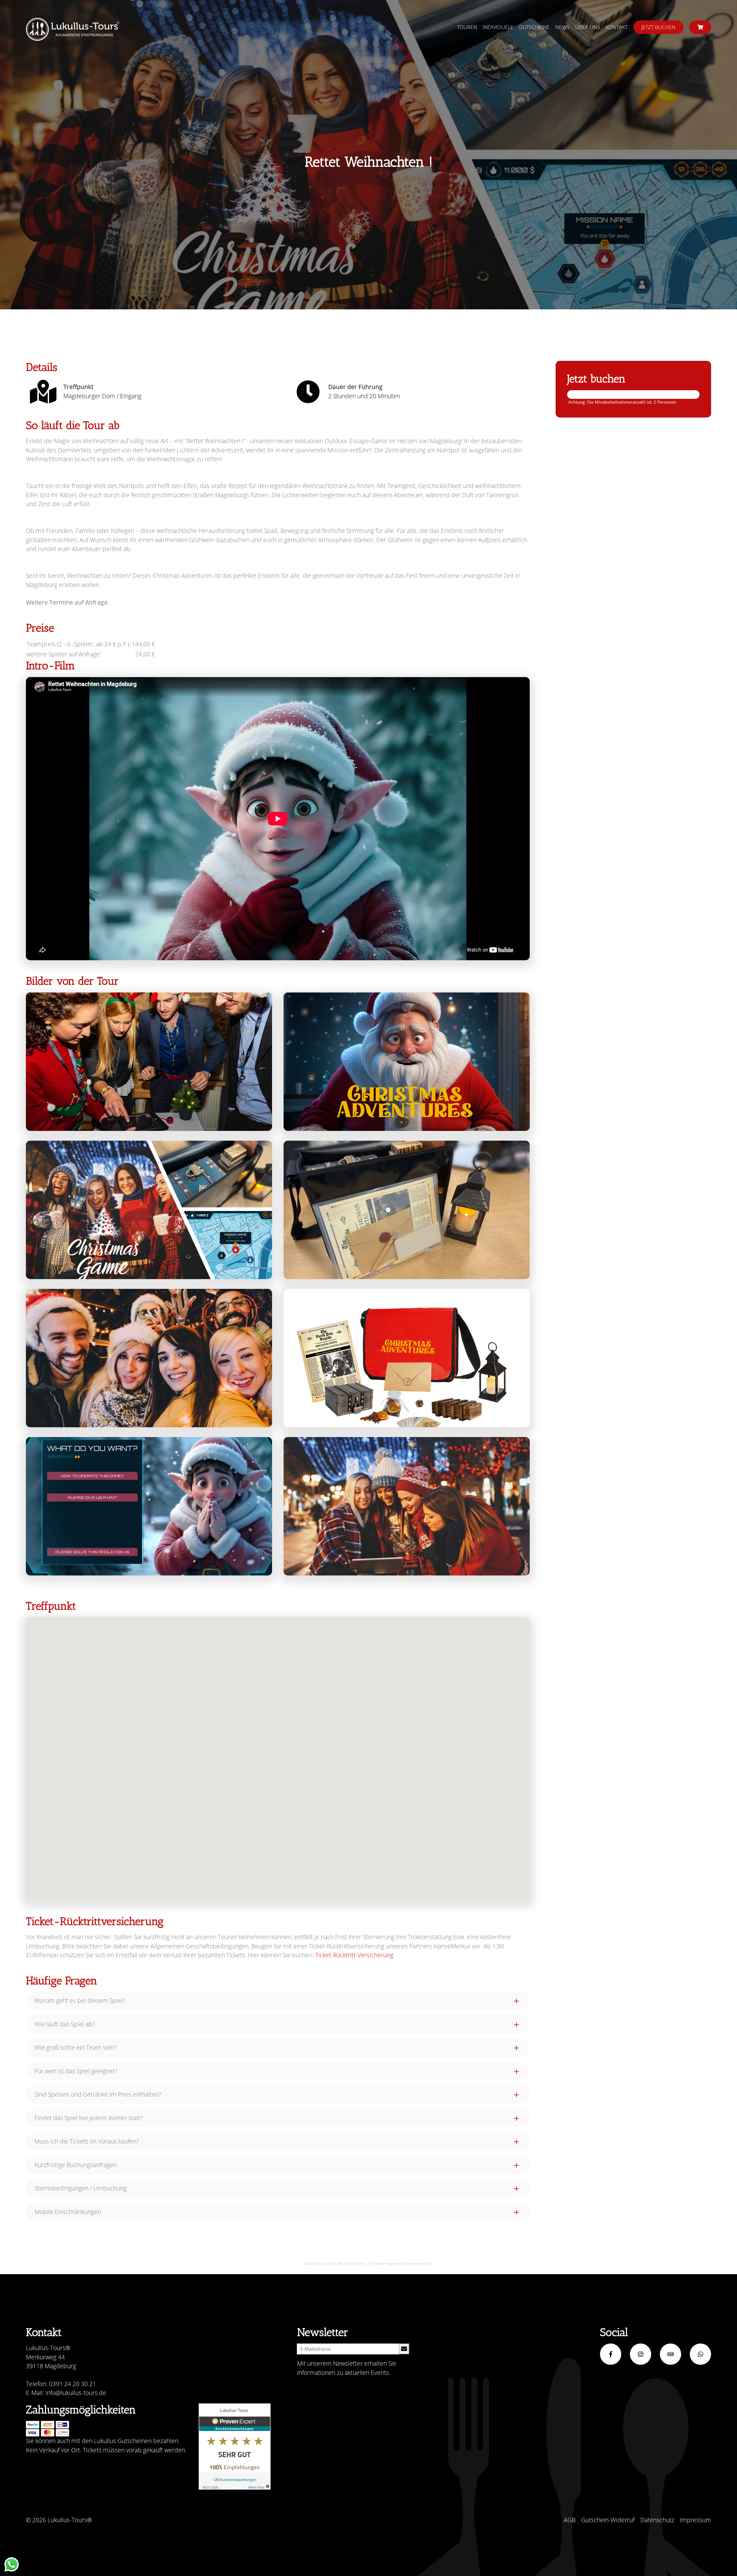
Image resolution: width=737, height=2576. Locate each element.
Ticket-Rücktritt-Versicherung (354, 1955)
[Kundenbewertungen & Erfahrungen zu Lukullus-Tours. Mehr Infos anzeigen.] (235, 2447)
